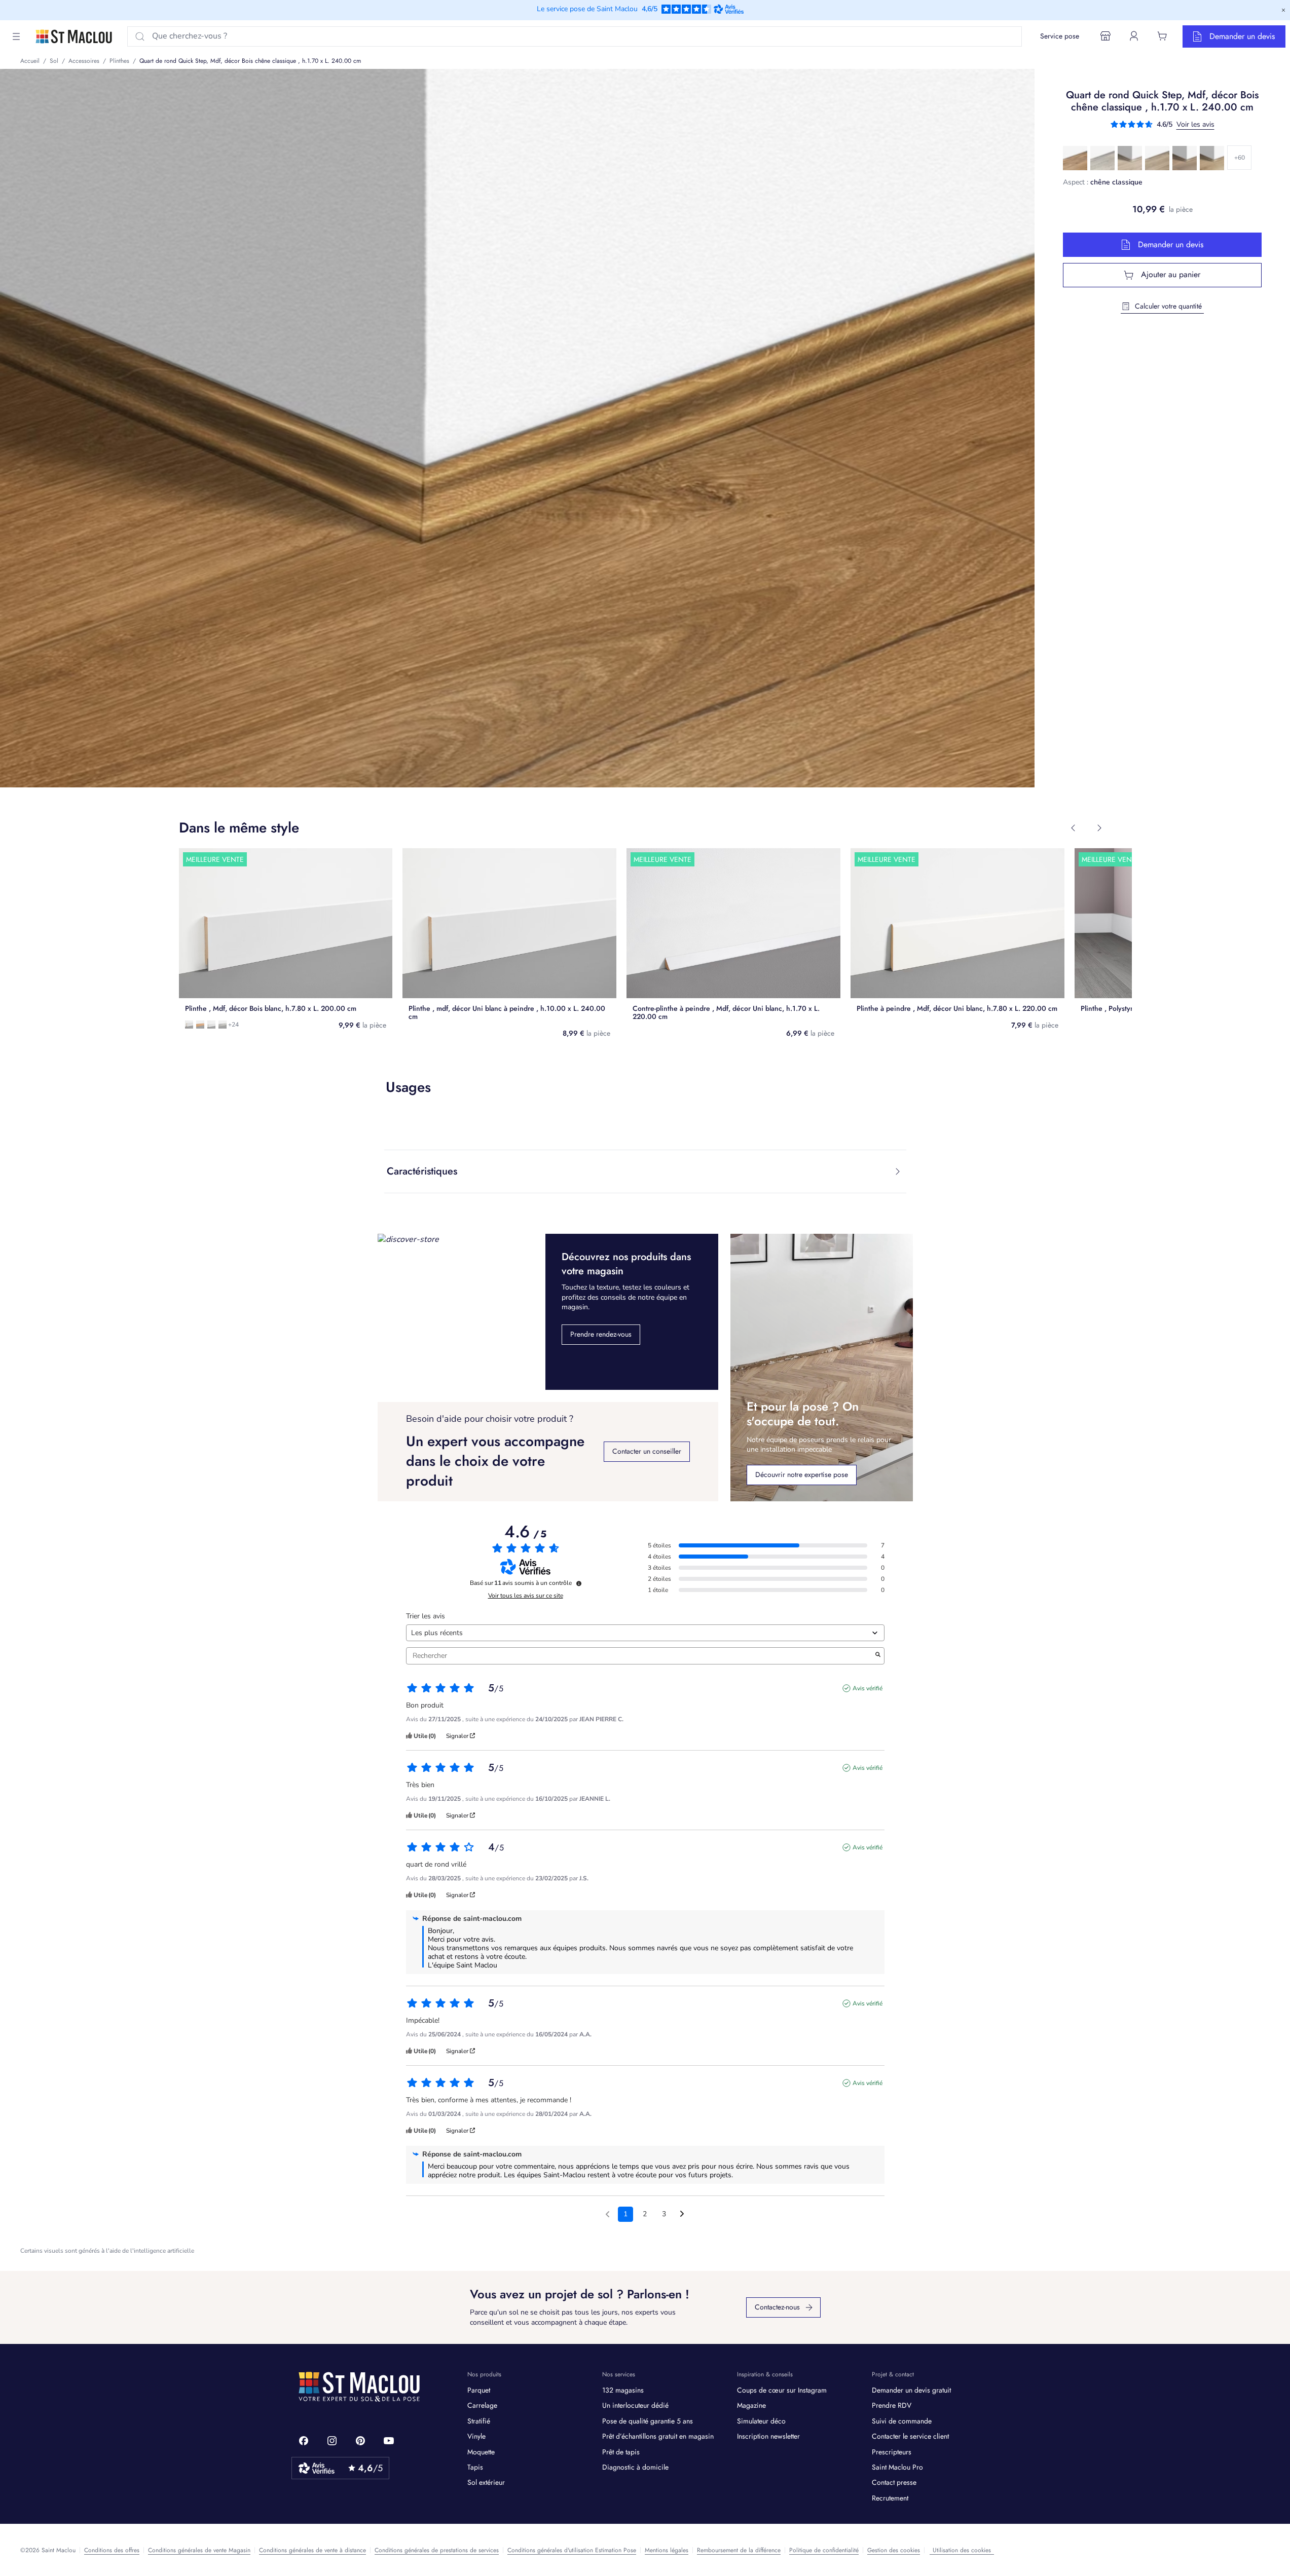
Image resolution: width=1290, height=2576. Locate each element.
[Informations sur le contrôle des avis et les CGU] (579, 1583)
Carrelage (482, 2405)
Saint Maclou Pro (897, 2467)
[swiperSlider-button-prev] (1073, 828)
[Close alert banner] (1283, 10)
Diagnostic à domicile (635, 2467)
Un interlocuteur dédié (635, 2405)
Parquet (479, 2390)
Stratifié (479, 2421)
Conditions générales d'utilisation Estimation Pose (572, 2550)
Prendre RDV (892, 2405)
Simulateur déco (761, 2421)
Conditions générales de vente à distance (312, 2550)
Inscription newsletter (768, 2436)
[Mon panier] (1162, 36)
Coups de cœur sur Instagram (782, 2390)
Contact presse (894, 2482)
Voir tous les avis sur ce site (526, 1596)
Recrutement (890, 2498)
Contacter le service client (910, 2436)
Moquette (481, 2452)
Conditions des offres (112, 2550)
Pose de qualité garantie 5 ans (648, 2421)
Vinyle (476, 2436)
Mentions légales (667, 2550)
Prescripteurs (892, 2452)
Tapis (475, 2467)
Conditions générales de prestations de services (437, 2550)
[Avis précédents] (607, 2213)
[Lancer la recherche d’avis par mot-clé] (878, 1656)
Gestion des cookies (894, 2550)
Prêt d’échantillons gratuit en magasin (658, 2436)
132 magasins (623, 2390)
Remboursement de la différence (739, 2550)
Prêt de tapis (621, 2452)
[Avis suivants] (682, 2215)
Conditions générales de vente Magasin (199, 2550)
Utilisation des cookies (962, 2550)
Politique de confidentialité (824, 2550)
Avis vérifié (868, 1688)
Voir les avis (1195, 124)
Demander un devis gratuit (911, 2390)
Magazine (751, 2405)
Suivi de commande (902, 2421)
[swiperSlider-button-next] (1099, 828)
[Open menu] (16, 36)
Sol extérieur (486, 2482)
